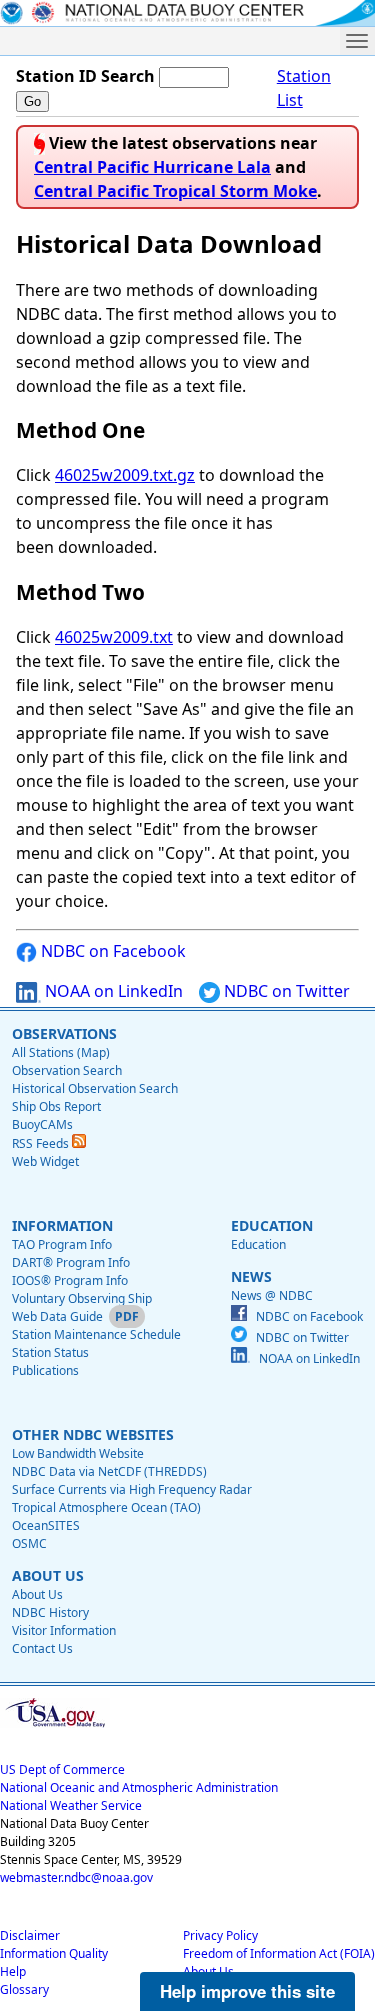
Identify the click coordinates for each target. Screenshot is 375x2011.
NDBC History (50, 1612)
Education (258, 1244)
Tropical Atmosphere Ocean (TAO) (106, 1507)
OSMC (29, 1543)
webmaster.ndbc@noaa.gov (76, 1877)
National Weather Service (71, 1805)
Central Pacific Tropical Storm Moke (175, 191)
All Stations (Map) (61, 1052)
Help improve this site (247, 1991)
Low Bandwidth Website (78, 1453)
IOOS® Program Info (70, 1280)
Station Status (50, 1352)
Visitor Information (64, 1630)
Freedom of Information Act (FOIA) (279, 1953)
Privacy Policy (220, 1935)
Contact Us (42, 1648)
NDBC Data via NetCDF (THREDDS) (109, 1471)
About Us (37, 1594)
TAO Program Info (62, 1244)
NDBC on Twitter (285, 991)
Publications (45, 1370)
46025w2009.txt (114, 637)
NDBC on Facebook (111, 951)
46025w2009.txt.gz (125, 475)
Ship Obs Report (56, 1106)
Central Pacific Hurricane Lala (152, 167)
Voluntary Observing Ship (82, 1298)
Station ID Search (85, 76)
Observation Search (67, 1070)
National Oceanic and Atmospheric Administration (139, 1787)
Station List (304, 88)
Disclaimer (30, 1935)
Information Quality (54, 1953)
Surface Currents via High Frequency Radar (132, 1489)
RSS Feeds (42, 1143)
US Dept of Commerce (62, 1769)
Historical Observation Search (95, 1088)
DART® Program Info (71, 1262)
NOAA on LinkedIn (112, 991)
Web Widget (45, 1161)
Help (13, 1971)
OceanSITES (46, 1525)
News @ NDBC (272, 1295)
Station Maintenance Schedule (96, 1334)
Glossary (24, 1989)
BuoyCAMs (42, 1124)
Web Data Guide (57, 1316)
